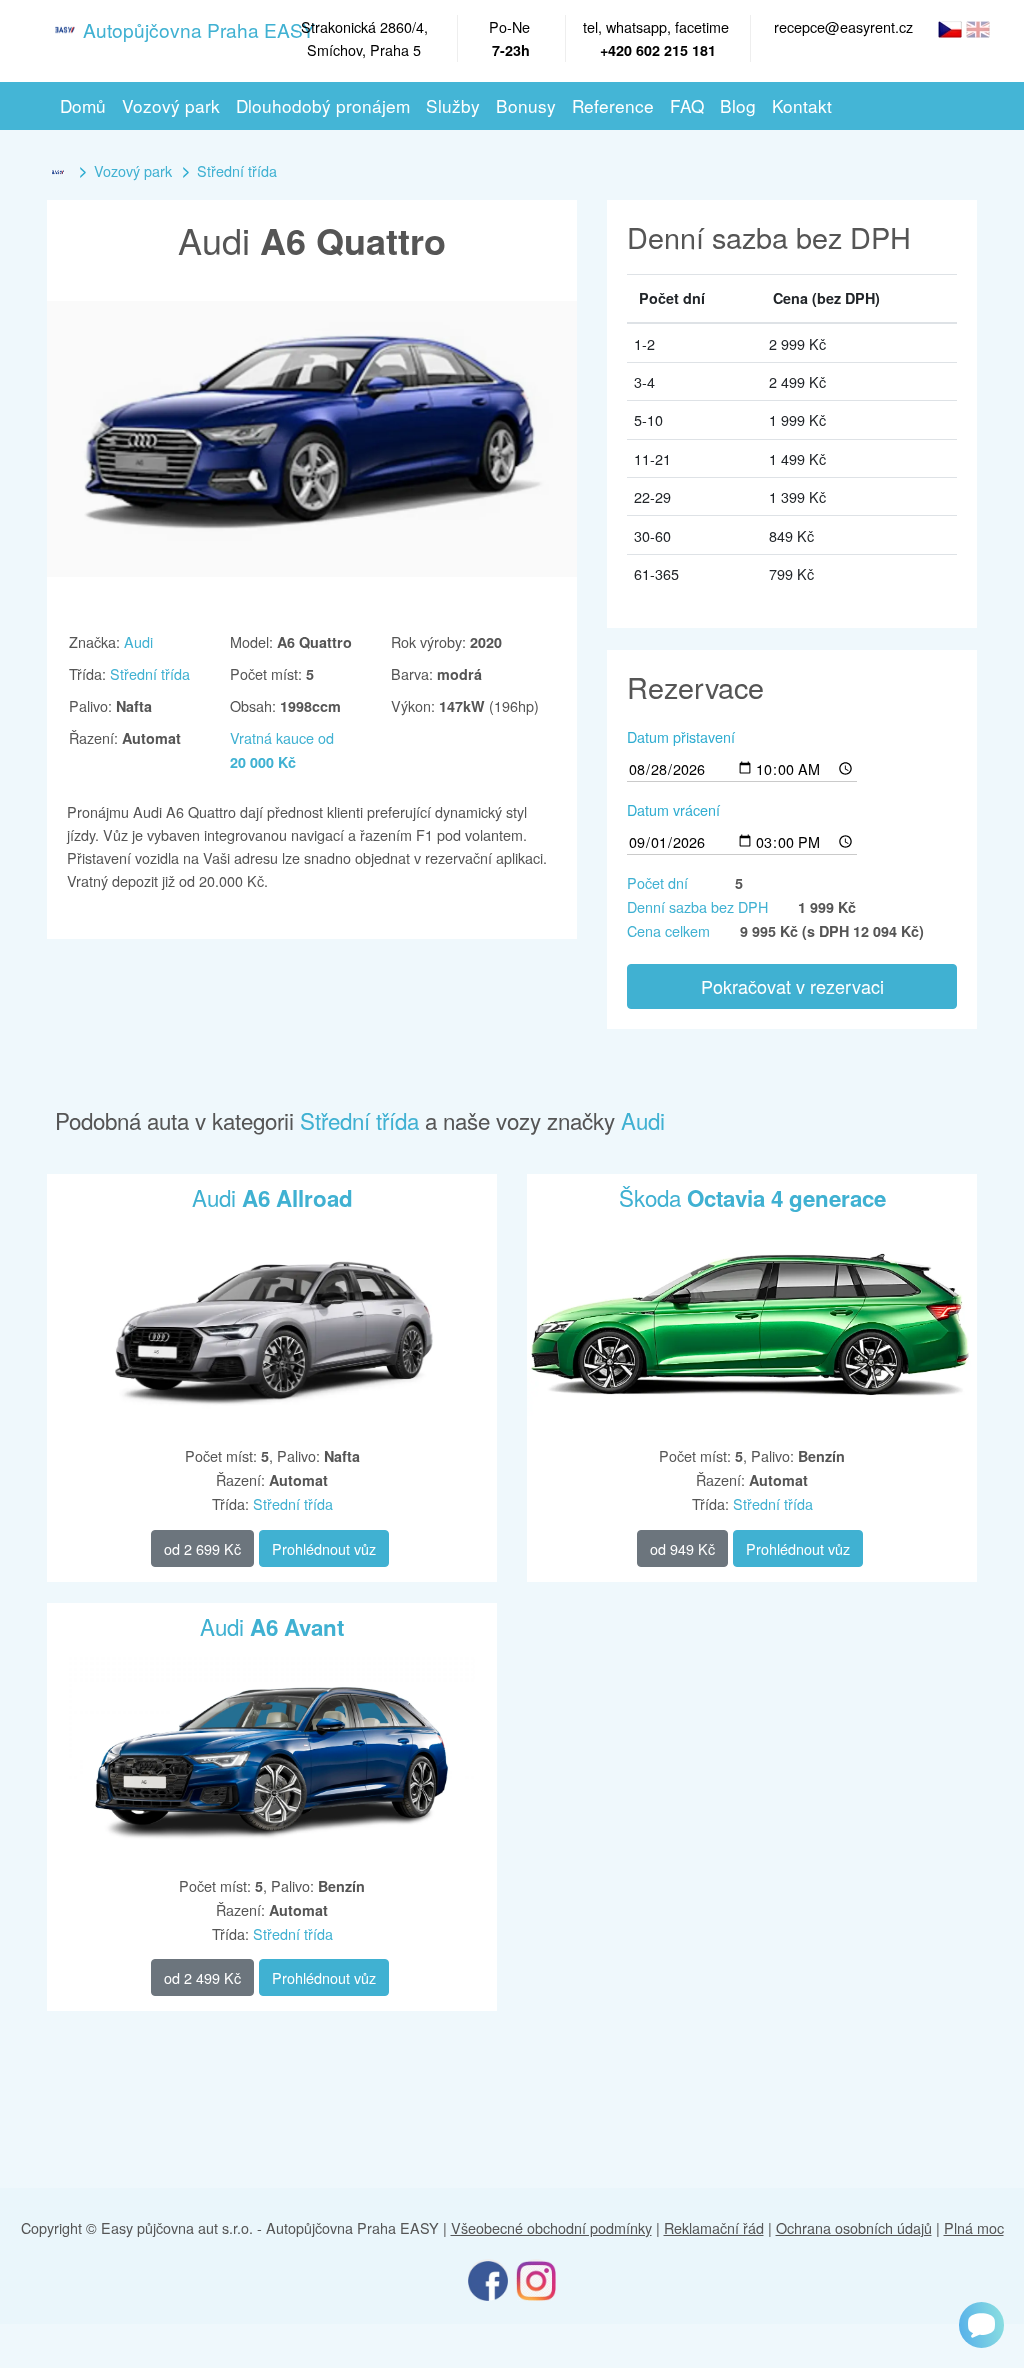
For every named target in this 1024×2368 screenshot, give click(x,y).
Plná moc (974, 2227)
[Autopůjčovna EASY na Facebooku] (488, 2279)
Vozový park (133, 170)
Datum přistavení (681, 736)
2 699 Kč (202, 1548)
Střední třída (237, 170)
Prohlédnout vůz (324, 1548)
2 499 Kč (202, 1977)
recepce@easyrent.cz (843, 26)
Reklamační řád (714, 2227)
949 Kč (682, 1548)
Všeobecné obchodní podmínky (551, 2227)
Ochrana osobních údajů (854, 2227)
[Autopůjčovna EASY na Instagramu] (536, 2279)
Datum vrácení (673, 809)
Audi (138, 641)
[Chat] (981, 2325)
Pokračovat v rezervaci (792, 986)
